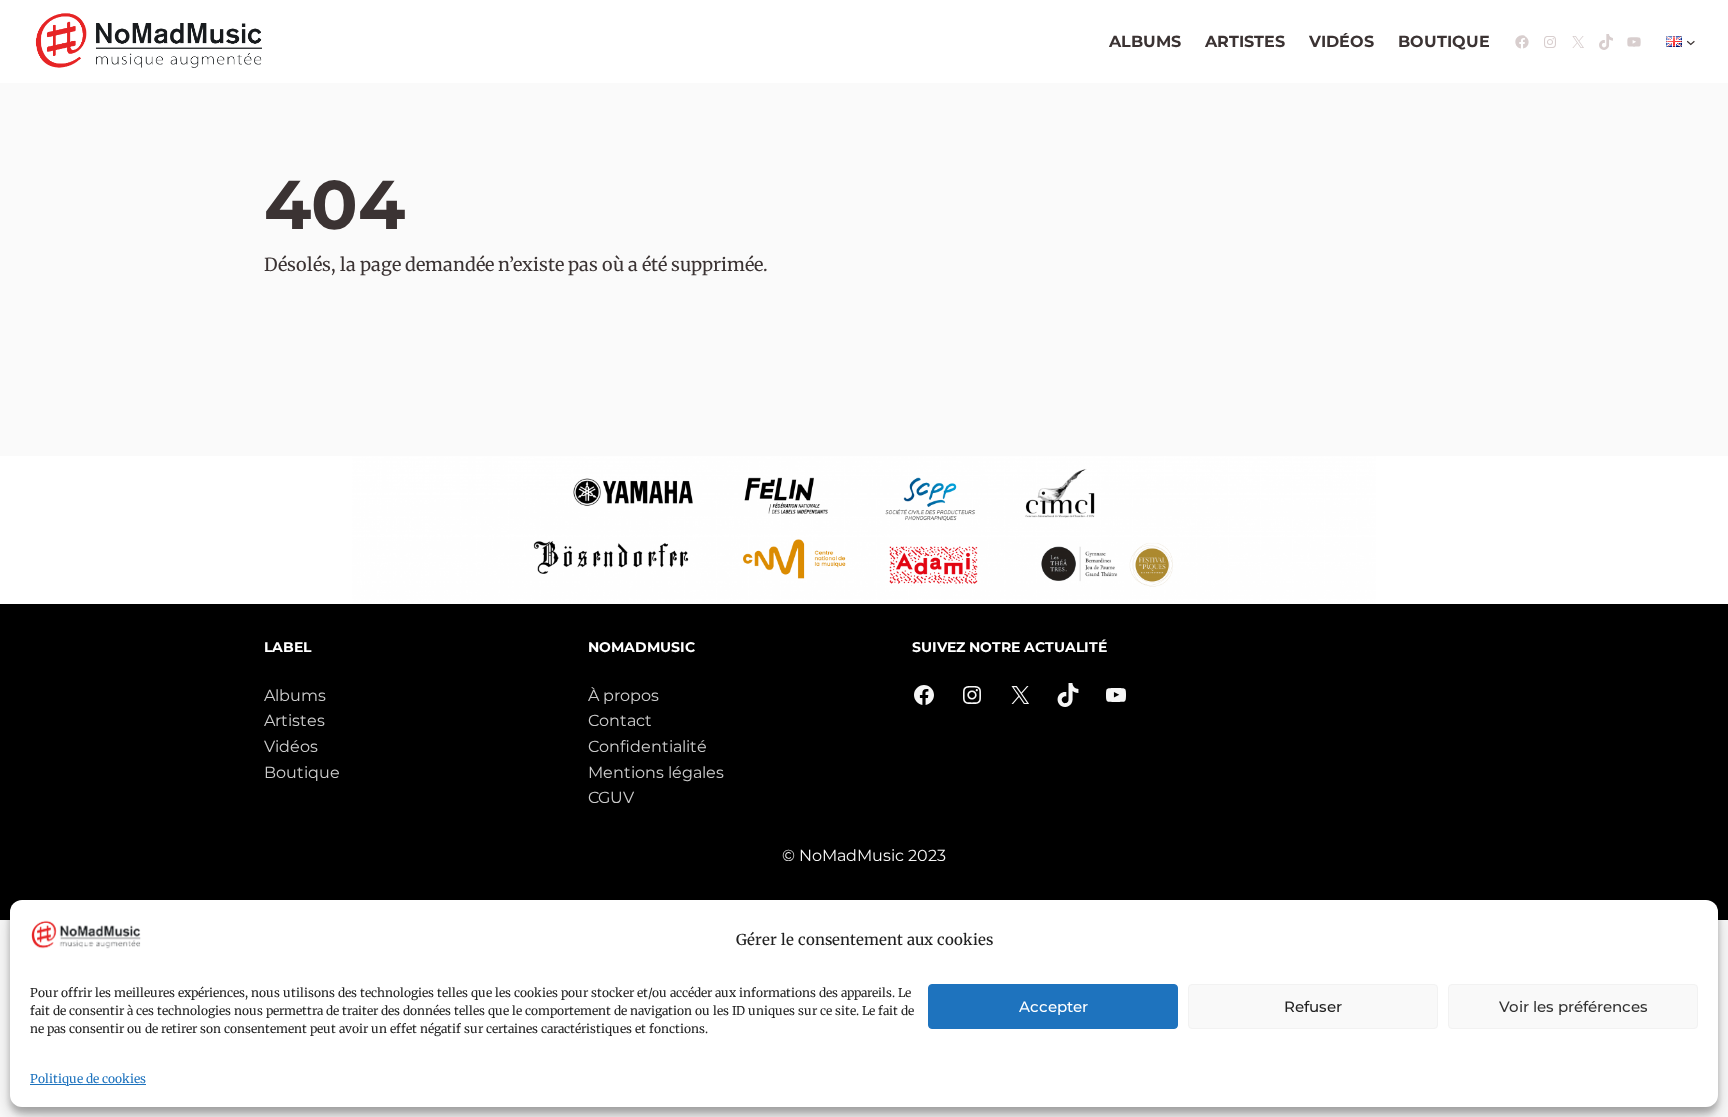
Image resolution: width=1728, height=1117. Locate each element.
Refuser (1313, 1006)
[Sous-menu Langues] (1691, 42)
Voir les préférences (1573, 1006)
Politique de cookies (88, 1078)
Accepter (1053, 1006)
